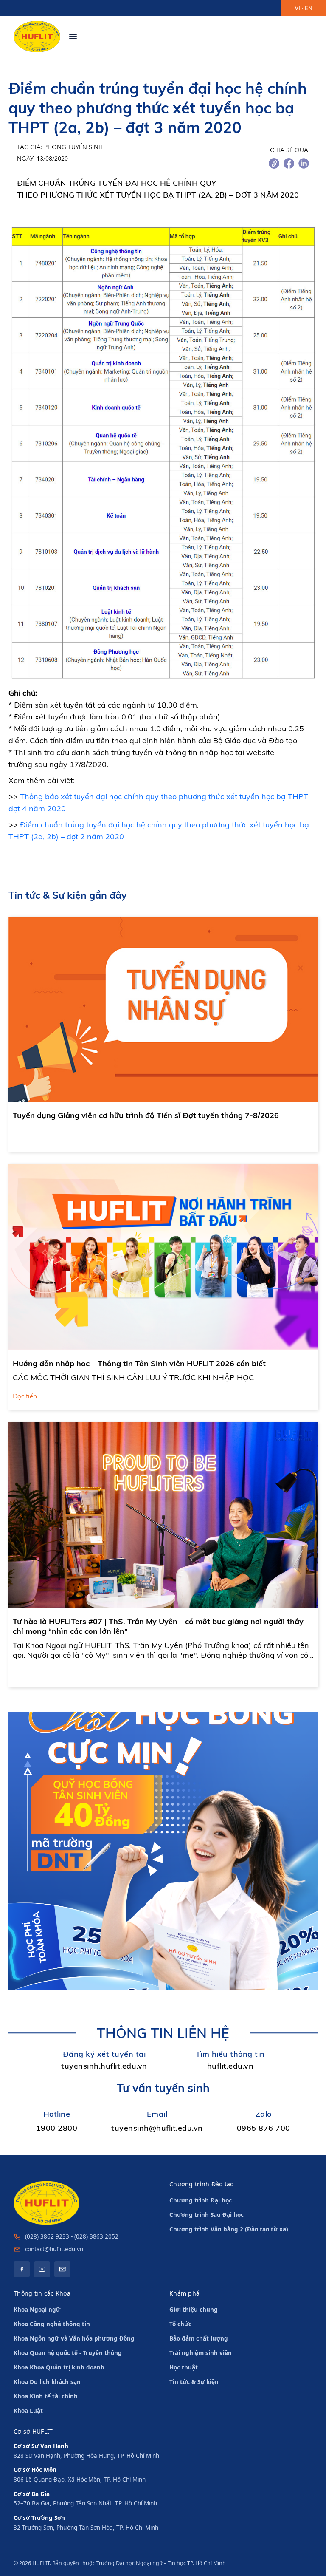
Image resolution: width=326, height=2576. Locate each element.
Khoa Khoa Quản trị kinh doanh (59, 2367)
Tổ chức (180, 2324)
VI (297, 8)
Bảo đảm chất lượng (199, 2338)
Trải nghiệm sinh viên (201, 2353)
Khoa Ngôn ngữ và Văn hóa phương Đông (74, 2338)
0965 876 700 (264, 2128)
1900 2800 (57, 2128)
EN (309, 8)
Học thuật (184, 2367)
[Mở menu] (73, 37)
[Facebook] (22, 2269)
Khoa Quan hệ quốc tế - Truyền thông (68, 2353)
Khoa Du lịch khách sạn (47, 2382)
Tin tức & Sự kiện (194, 2382)
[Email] (62, 2269)
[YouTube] (42, 2269)
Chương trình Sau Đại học (207, 2215)
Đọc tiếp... (27, 1396)
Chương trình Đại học (201, 2200)
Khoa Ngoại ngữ (37, 2310)
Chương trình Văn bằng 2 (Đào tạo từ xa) (229, 2229)
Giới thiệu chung (194, 2310)
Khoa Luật (28, 2411)
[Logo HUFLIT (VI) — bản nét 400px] (37, 37)
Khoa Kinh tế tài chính (46, 2396)
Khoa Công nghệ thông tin (52, 2324)
